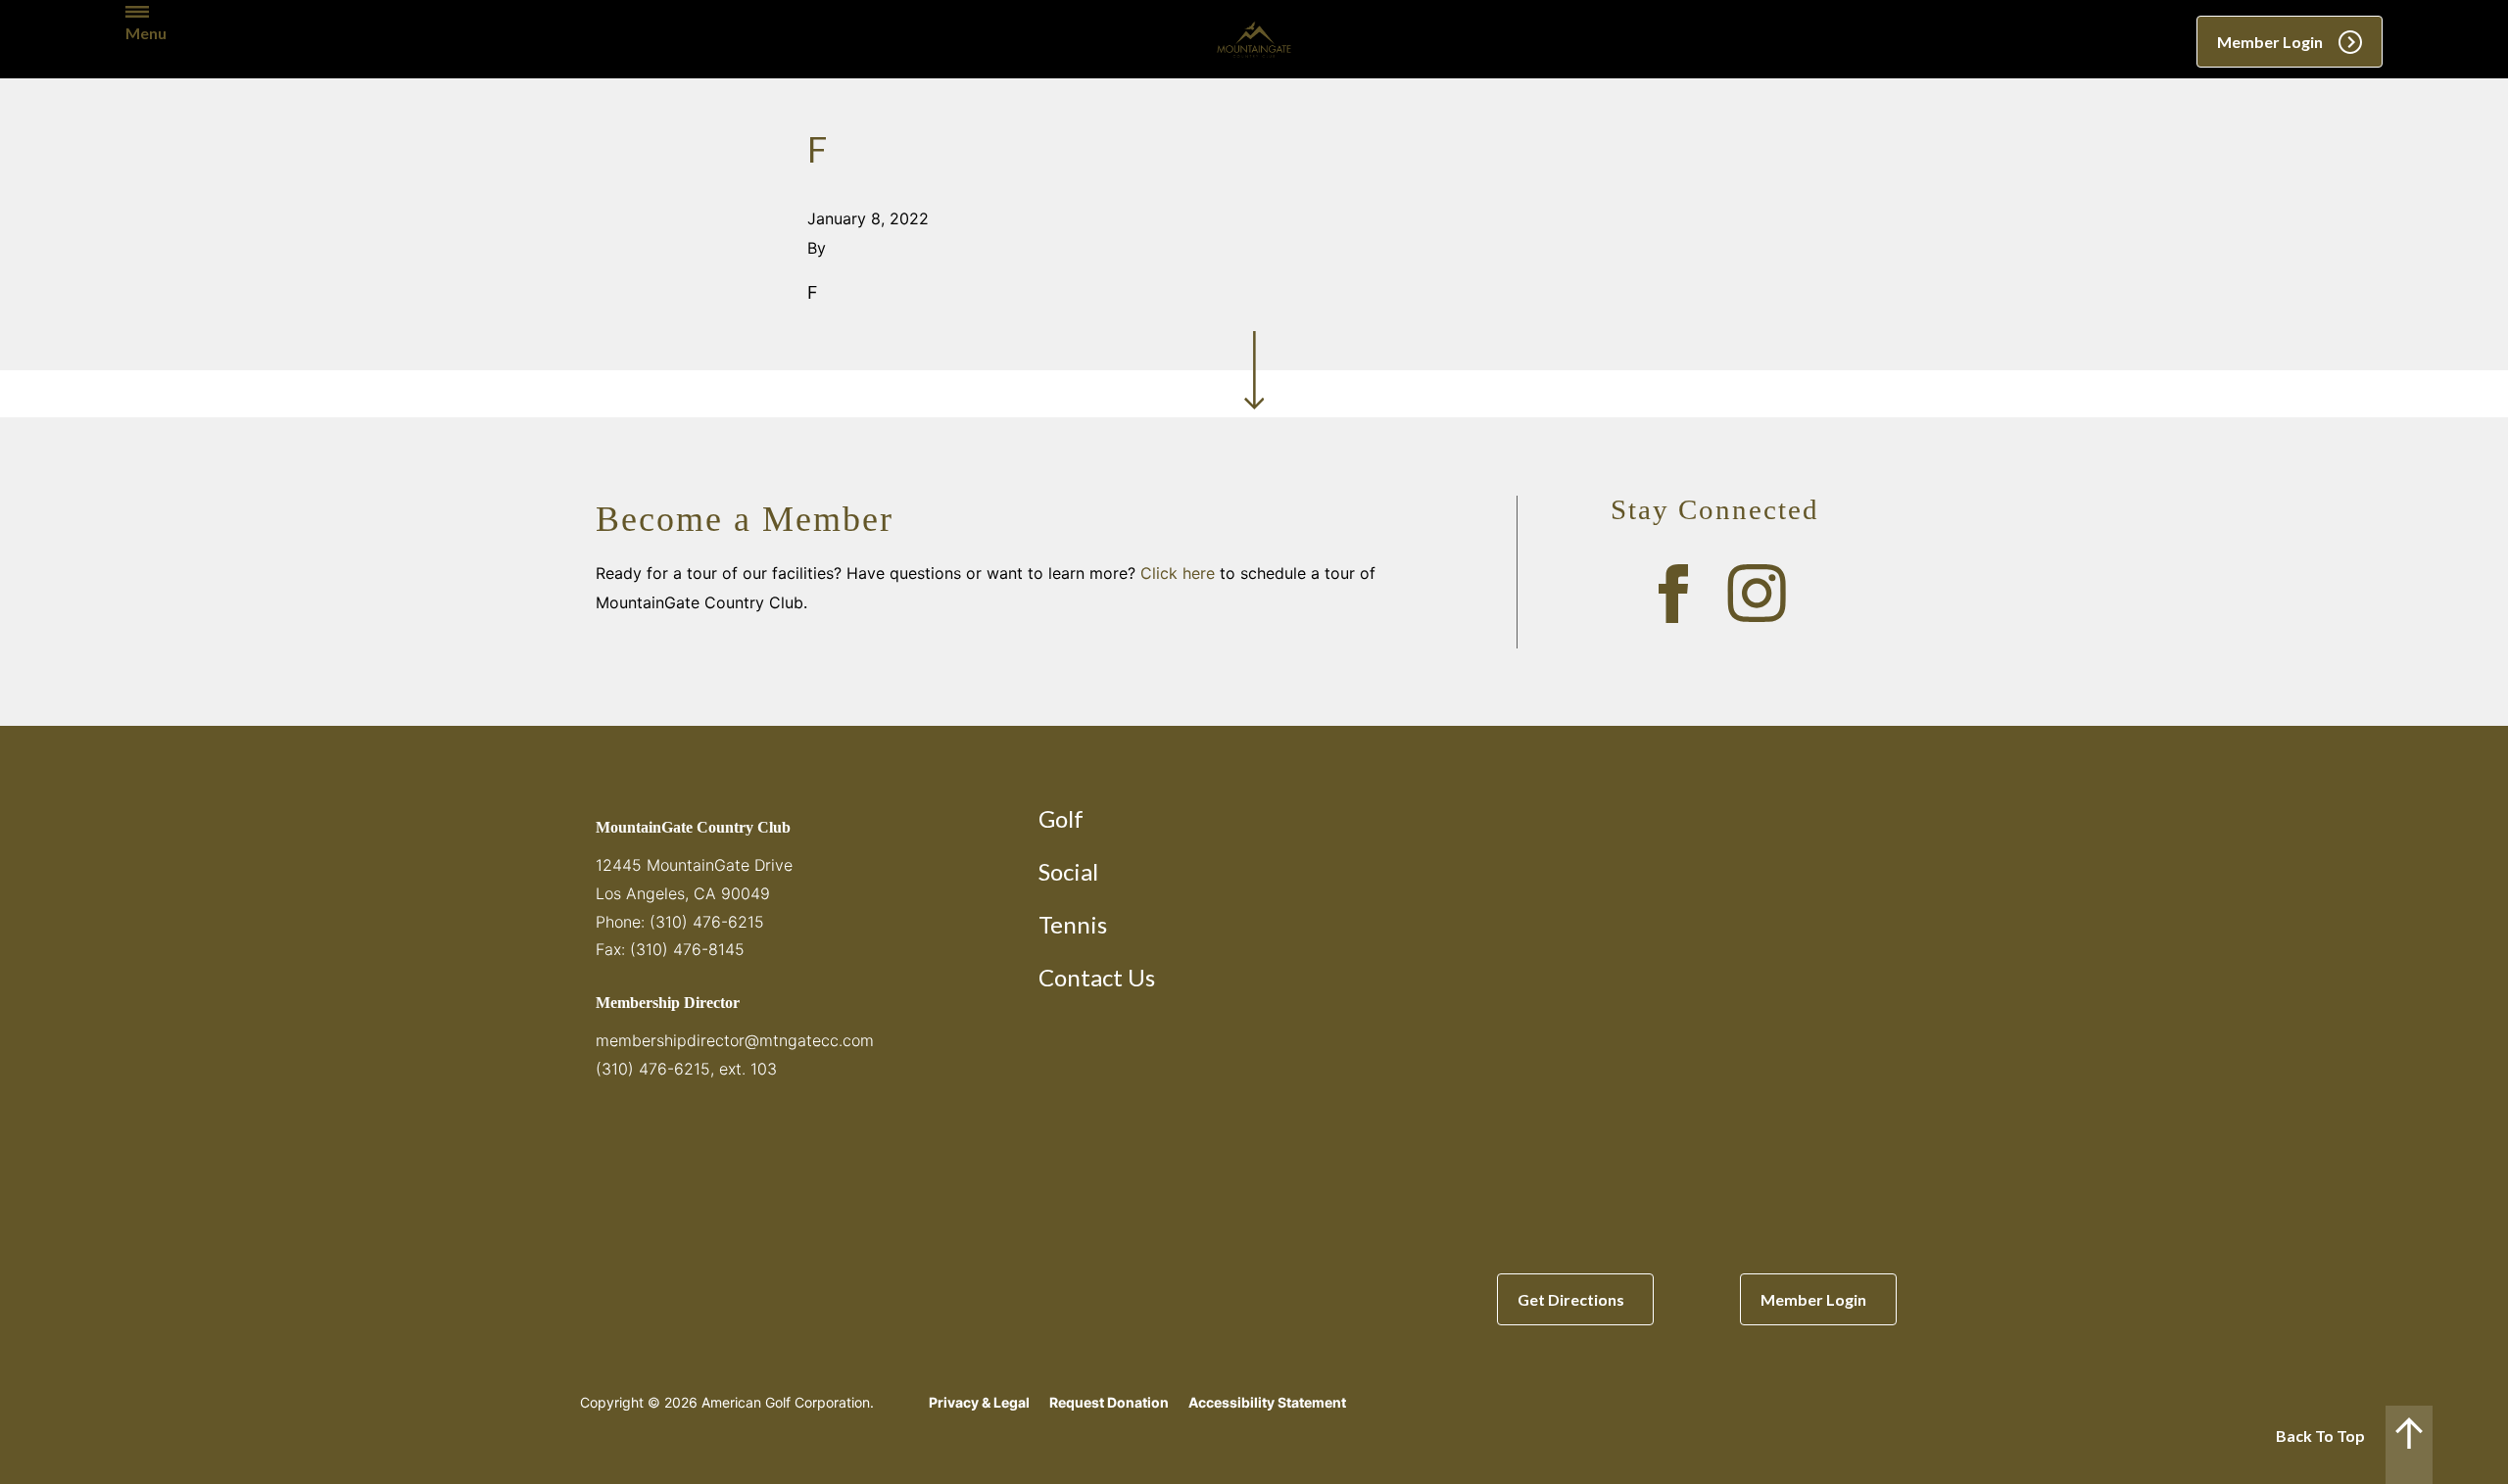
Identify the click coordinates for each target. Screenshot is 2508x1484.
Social (1068, 871)
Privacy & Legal (979, 1402)
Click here (1178, 573)
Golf (1061, 818)
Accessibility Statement (1267, 1402)
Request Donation (1109, 1402)
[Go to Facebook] (1673, 594)
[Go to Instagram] (1757, 594)
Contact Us (1097, 977)
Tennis (1073, 924)
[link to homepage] (1254, 39)
